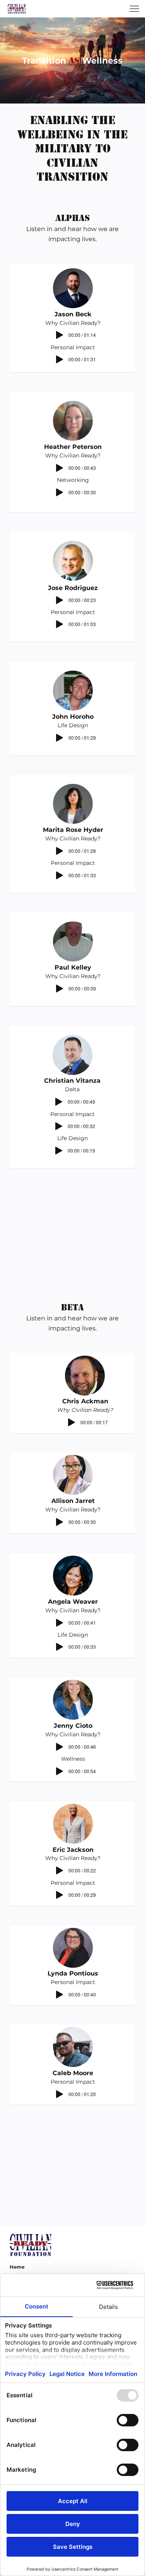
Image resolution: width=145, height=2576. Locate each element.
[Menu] (134, 9)
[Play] (60, 335)
